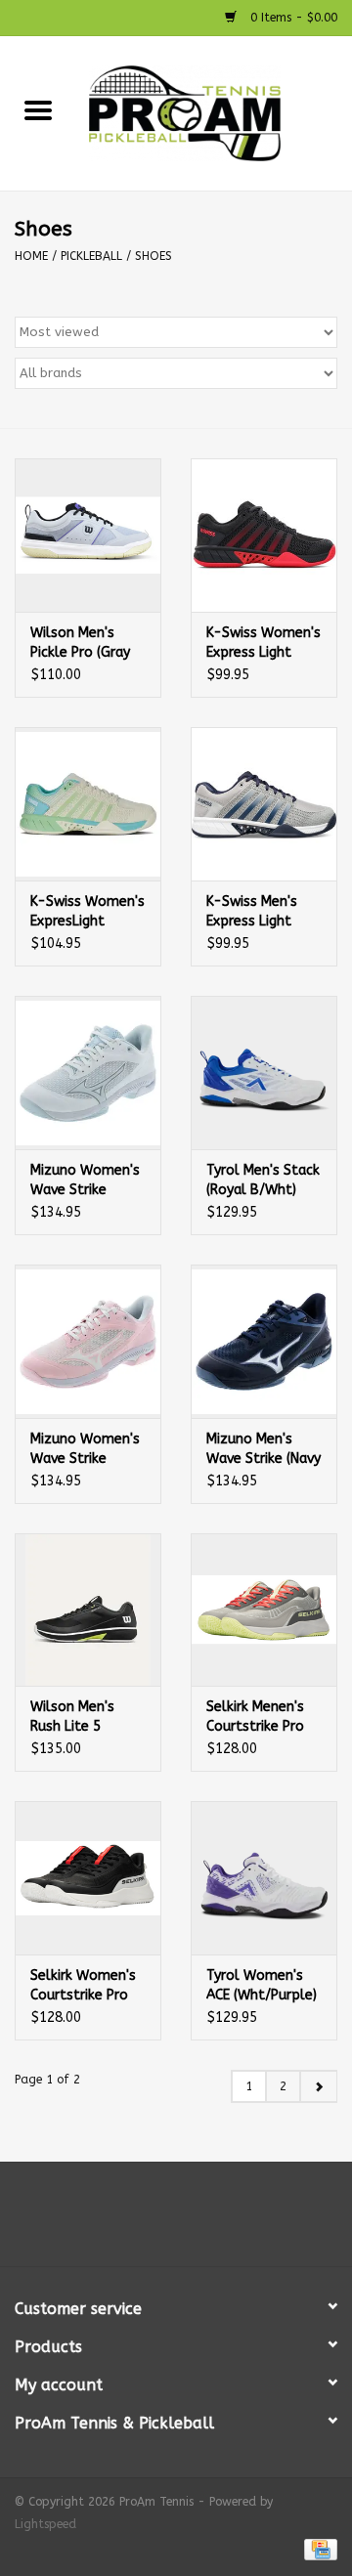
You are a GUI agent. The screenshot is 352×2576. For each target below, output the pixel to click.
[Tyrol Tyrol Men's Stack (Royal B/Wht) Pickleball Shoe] (264, 1073)
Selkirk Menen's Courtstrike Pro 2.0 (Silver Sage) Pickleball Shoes (259, 1717)
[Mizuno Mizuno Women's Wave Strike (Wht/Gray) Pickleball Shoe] (88, 1073)
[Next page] (318, 2086)
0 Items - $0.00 (292, 18)
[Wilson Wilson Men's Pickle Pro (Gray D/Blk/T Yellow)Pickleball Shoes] (88, 535)
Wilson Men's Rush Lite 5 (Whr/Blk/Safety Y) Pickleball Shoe (88, 1717)
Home (31, 256)
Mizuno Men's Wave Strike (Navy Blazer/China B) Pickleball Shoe (264, 1450)
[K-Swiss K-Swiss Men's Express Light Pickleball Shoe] (264, 804)
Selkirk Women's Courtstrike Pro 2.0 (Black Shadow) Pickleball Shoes (83, 1986)
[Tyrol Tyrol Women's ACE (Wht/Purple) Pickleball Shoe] (264, 1878)
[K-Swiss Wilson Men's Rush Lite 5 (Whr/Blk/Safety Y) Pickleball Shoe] (88, 1610)
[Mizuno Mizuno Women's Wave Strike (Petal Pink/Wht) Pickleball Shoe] (88, 1341)
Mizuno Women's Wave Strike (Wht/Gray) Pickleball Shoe (85, 1181)
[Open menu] (38, 109)
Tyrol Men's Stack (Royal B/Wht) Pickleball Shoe (263, 1181)
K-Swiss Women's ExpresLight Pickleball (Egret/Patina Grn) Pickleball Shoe (88, 912)
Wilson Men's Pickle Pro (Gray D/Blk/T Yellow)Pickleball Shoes (86, 644)
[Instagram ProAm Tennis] (194, 2221)
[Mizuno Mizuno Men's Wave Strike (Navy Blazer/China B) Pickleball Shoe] (264, 1341)
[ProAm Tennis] (214, 113)
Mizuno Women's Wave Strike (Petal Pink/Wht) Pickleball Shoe (85, 1450)
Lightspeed (45, 2524)
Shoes (154, 256)
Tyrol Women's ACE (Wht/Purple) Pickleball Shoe (262, 1986)
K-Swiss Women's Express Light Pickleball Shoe (264, 644)
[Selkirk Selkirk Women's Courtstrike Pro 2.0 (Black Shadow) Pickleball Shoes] (88, 1878)
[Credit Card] (317, 2549)
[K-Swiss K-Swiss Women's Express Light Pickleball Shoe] (264, 535)
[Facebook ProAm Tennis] (158, 2221)
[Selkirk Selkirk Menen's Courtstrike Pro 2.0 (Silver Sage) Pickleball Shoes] (264, 1610)
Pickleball (91, 256)
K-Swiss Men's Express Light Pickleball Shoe (256, 912)
